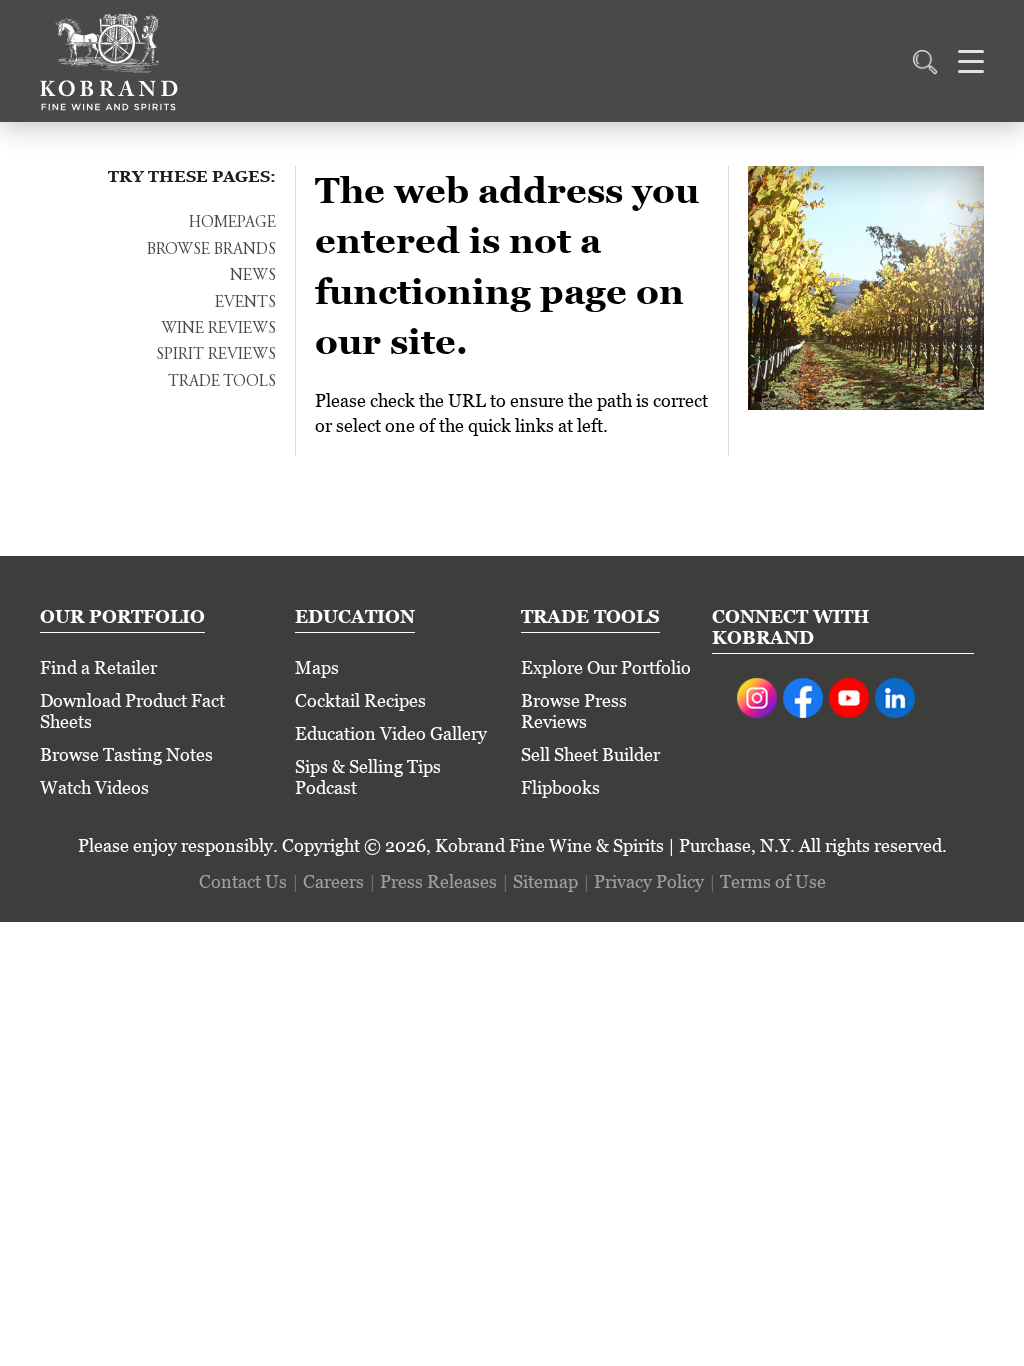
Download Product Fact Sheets (132, 711)
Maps (317, 667)
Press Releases (438, 881)
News (253, 276)
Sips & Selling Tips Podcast (368, 777)
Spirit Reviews (216, 355)
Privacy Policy (649, 881)
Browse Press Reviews (574, 711)
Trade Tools (222, 382)
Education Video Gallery (391, 733)
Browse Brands (211, 250)
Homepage (232, 223)
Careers (333, 881)
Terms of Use (773, 881)
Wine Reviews (218, 329)
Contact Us (243, 881)
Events (245, 303)
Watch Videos (94, 787)
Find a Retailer (98, 667)
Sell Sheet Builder (590, 754)
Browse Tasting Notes (126, 754)
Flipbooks (560, 787)
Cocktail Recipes (360, 700)
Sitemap (545, 881)
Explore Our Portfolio (606, 667)
